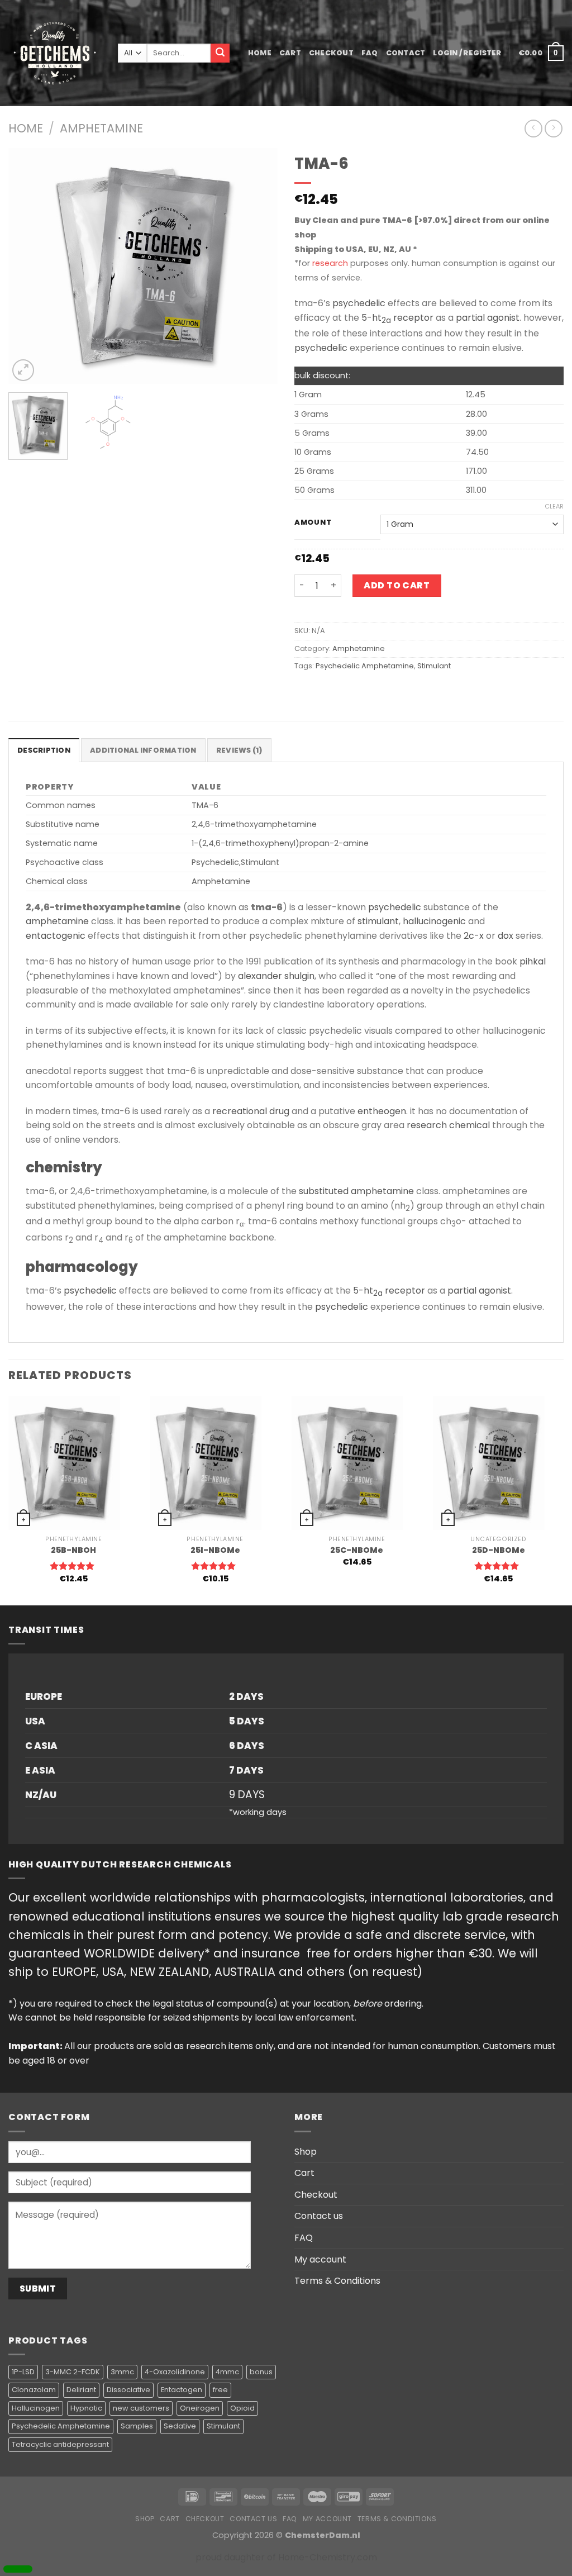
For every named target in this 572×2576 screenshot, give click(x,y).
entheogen (382, 1111)
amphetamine (57, 921)
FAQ (370, 53)
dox (506, 936)
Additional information (143, 750)
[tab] (44, 750)
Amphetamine (101, 128)
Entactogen (182, 2390)
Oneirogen (200, 2408)
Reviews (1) (239, 750)
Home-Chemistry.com (328, 2557)
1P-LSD (23, 2372)
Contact (406, 53)
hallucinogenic (434, 921)
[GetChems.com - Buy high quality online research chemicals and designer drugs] (55, 53)
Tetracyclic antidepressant (60, 2444)
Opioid (242, 2408)
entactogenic (56, 936)
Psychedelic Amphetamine (365, 666)
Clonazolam (34, 2390)
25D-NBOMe (499, 1550)
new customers (141, 2408)
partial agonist (488, 318)
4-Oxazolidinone (175, 2372)
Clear (554, 506)
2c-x (474, 936)
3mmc (122, 2372)
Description (44, 750)
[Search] (220, 53)
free (220, 2390)
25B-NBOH (73, 1550)
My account (320, 2259)
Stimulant (434, 666)
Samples (137, 2426)
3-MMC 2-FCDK (73, 2372)
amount (313, 522)
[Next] (258, 266)
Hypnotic (86, 2408)
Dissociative (128, 2390)
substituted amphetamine (356, 1191)
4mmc (227, 2372)
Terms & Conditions (337, 2281)
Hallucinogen (36, 2408)
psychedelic (359, 303)
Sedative (180, 2426)
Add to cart (397, 585)
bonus (261, 2372)
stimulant (378, 921)
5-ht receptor (397, 318)
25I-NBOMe (215, 1550)
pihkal (533, 961)
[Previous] (28, 266)
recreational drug (251, 1111)
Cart (290, 53)
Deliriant (81, 2390)
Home (260, 53)
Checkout (331, 53)
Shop (306, 2152)
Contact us (319, 2216)
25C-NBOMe (357, 1550)
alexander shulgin (276, 976)
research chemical (448, 1125)
